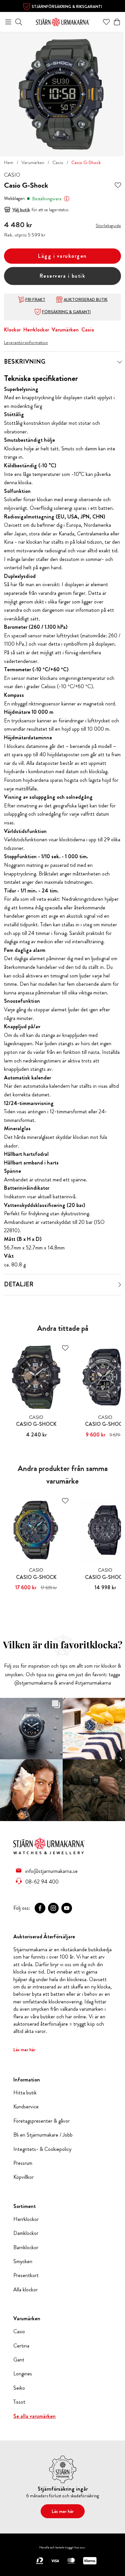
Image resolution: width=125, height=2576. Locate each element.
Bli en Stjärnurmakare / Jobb (43, 2135)
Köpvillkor (23, 2177)
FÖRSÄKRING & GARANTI (66, 312)
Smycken (23, 2261)
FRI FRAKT (35, 300)
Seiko (19, 2388)
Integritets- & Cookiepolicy (42, 2149)
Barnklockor (26, 2248)
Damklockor (26, 2233)
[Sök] (19, 22)
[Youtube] (67, 1908)
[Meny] (8, 22)
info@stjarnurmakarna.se (51, 1871)
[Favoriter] (106, 22)
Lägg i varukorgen (62, 256)
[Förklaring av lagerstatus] (67, 199)
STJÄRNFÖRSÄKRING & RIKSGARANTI (67, 7)
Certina (21, 2346)
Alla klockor (25, 2290)
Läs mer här (24, 2050)
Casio (58, 162)
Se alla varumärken (34, 2416)
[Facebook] (40, 1908)
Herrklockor (36, 330)
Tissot (19, 2402)
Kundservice (26, 2107)
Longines (23, 2374)
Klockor (12, 330)
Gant (19, 2360)
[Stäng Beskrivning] (120, 362)
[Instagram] (53, 1908)
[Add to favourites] (118, 185)
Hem (9, 162)
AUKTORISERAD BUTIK (86, 300)
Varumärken (33, 162)
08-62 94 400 (42, 1882)
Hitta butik (25, 2093)
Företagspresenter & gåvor (41, 2121)
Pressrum (23, 2163)
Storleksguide (108, 226)
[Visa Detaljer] (120, 1285)
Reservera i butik (63, 276)
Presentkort (26, 2275)
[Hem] (63, 21)
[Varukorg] (117, 22)
